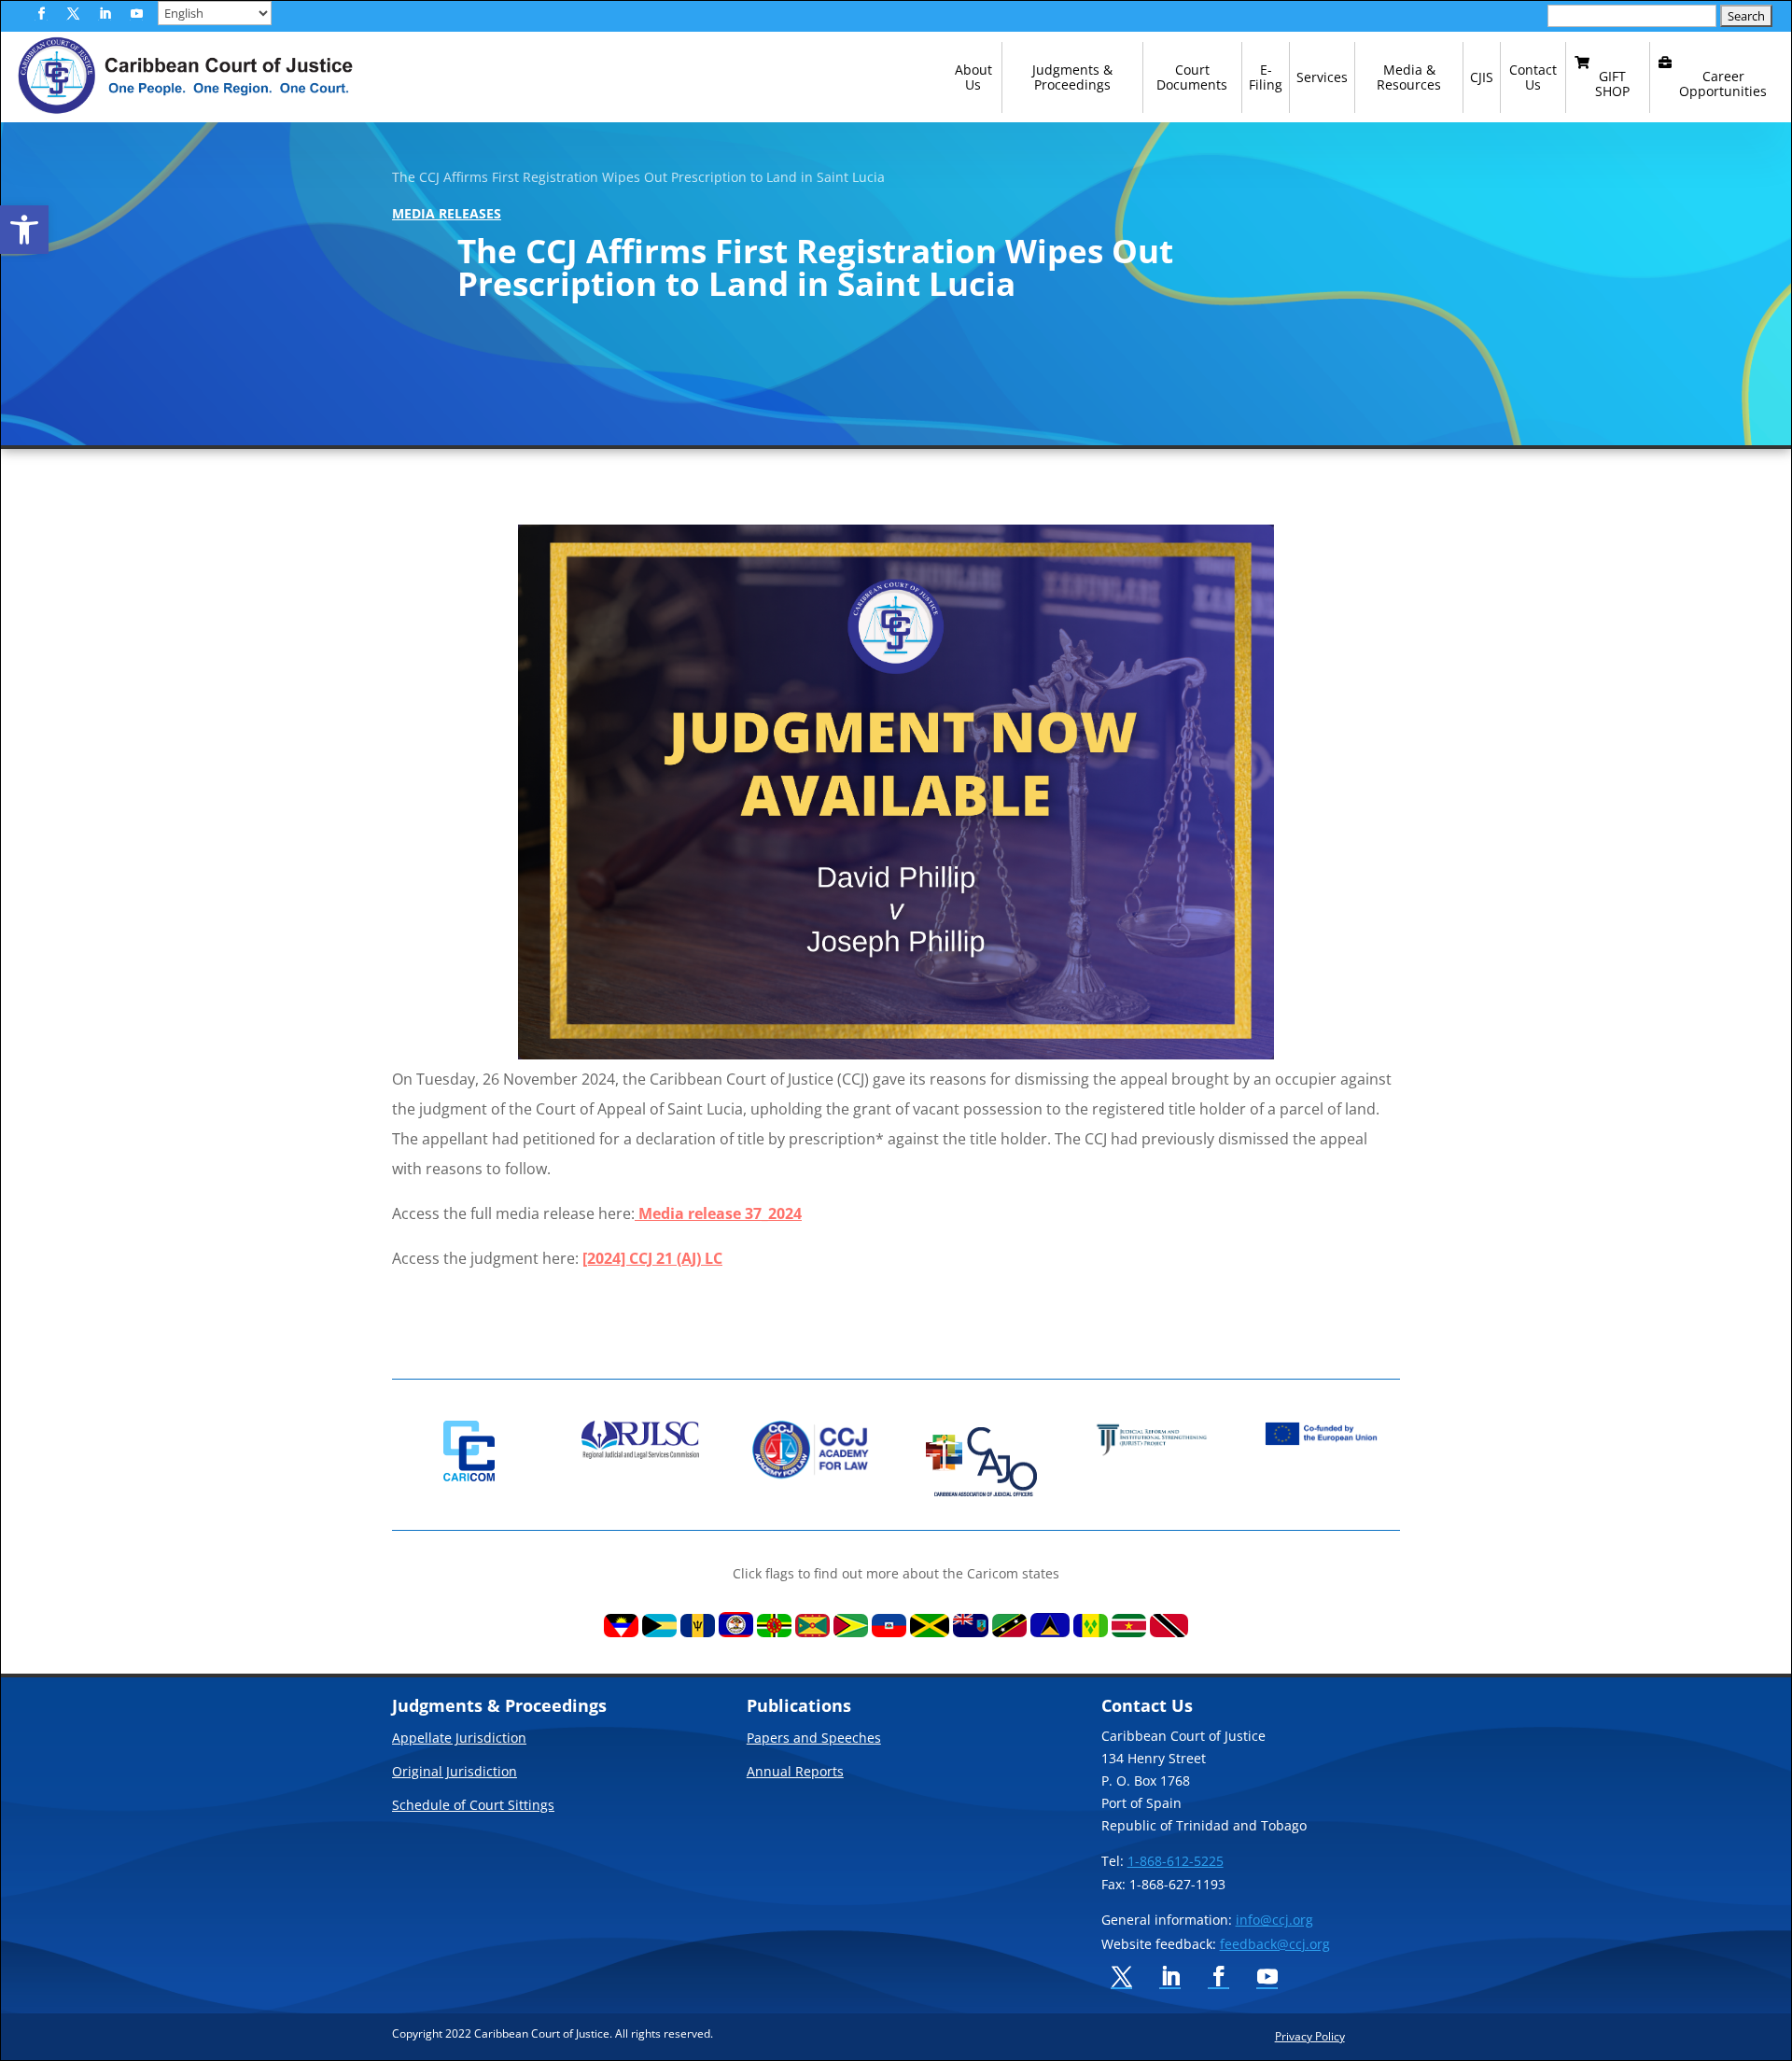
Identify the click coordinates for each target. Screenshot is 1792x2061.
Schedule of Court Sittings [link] (473, 1806)
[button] (41, 14)
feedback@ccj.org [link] (1275, 1944)
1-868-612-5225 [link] (1176, 1861)
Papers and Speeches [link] (814, 1739)
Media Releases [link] (447, 213)
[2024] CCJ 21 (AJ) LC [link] (652, 1258)
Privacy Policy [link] (1310, 2036)
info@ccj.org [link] (1274, 1920)
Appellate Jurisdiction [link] (459, 1739)
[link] (24, 230)
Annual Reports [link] (795, 1773)
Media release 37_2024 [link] (718, 1213)
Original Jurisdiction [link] (455, 1773)
